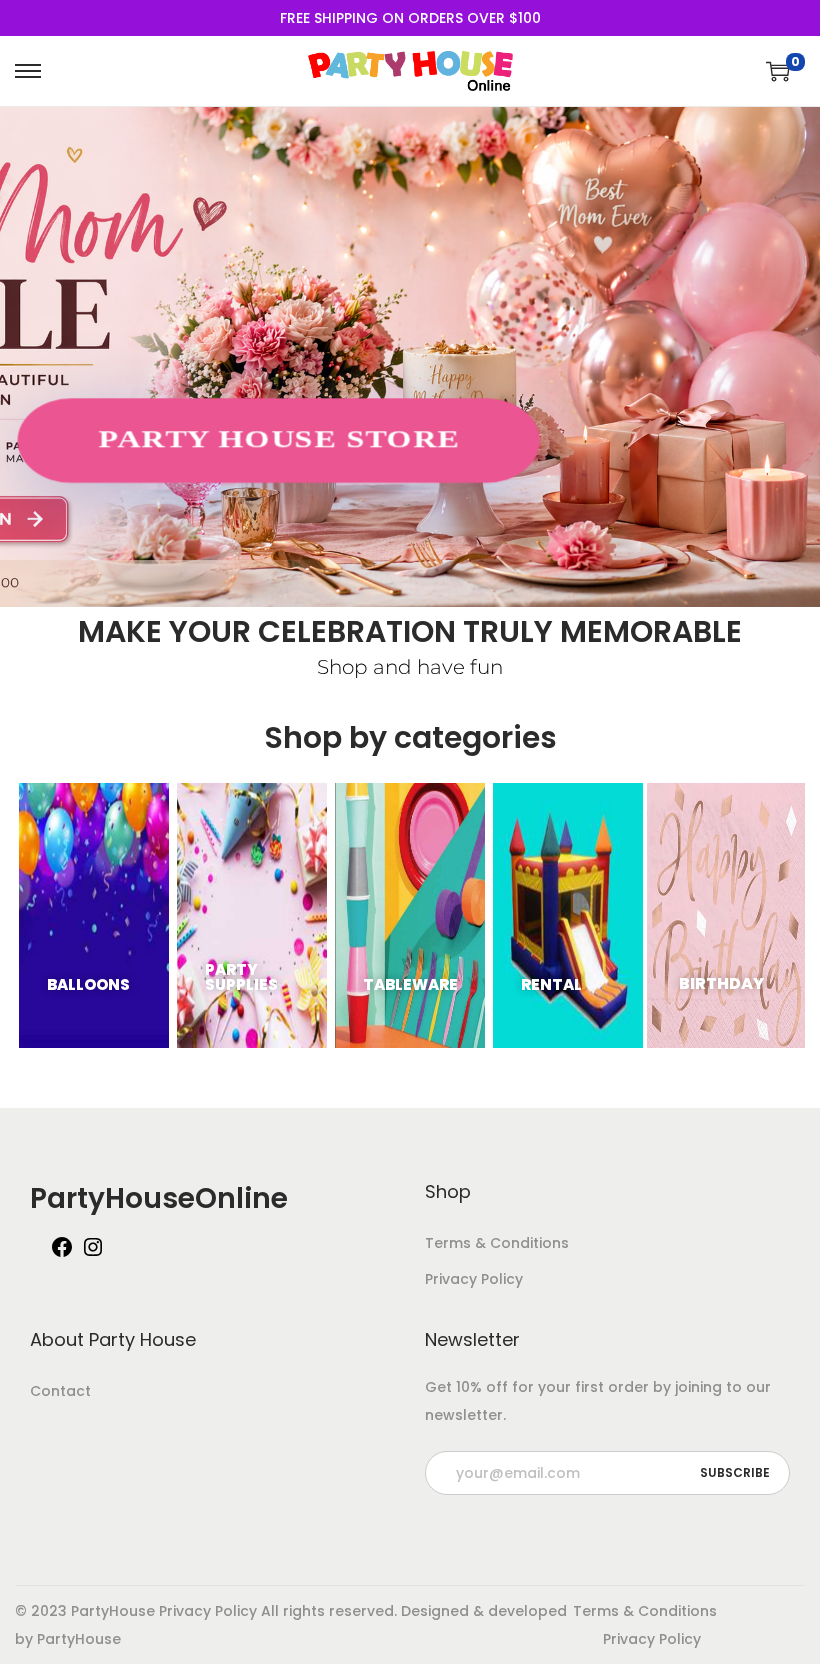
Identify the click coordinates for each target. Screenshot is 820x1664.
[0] (778, 71)
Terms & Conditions (497, 1243)
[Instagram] (93, 1254)
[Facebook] (62, 1254)
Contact (60, 1391)
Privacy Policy (474, 1279)
